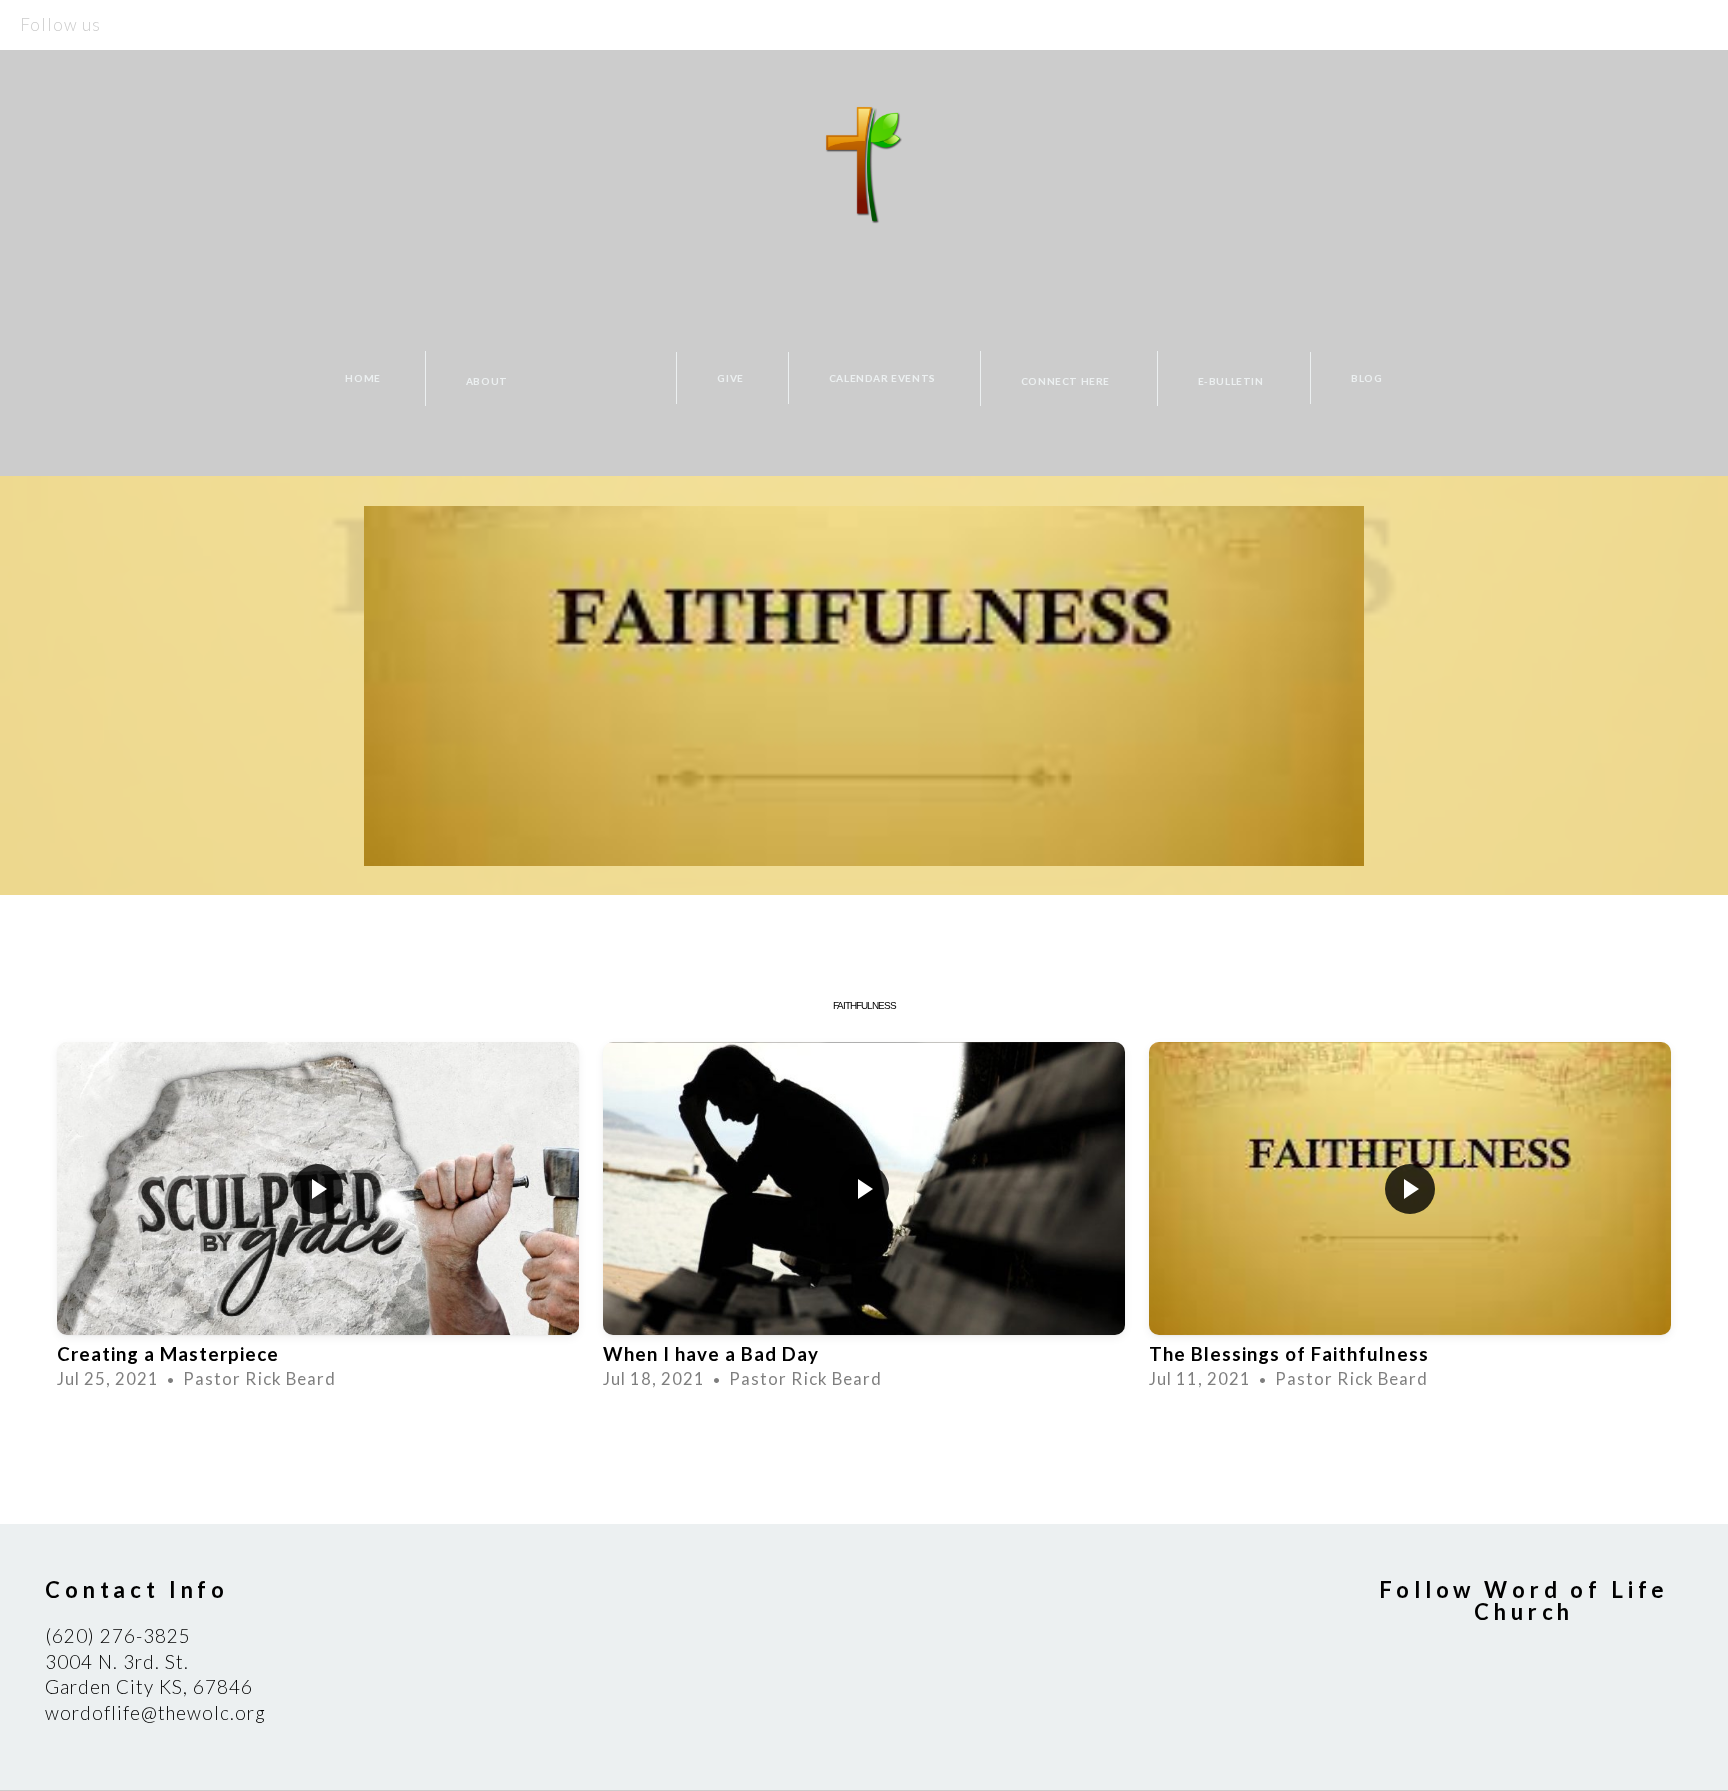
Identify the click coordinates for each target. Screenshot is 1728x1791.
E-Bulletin (1232, 380)
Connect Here (1067, 380)
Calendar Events (882, 378)
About (488, 380)
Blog (1366, 378)
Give (730, 378)
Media (613, 378)
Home (362, 378)
